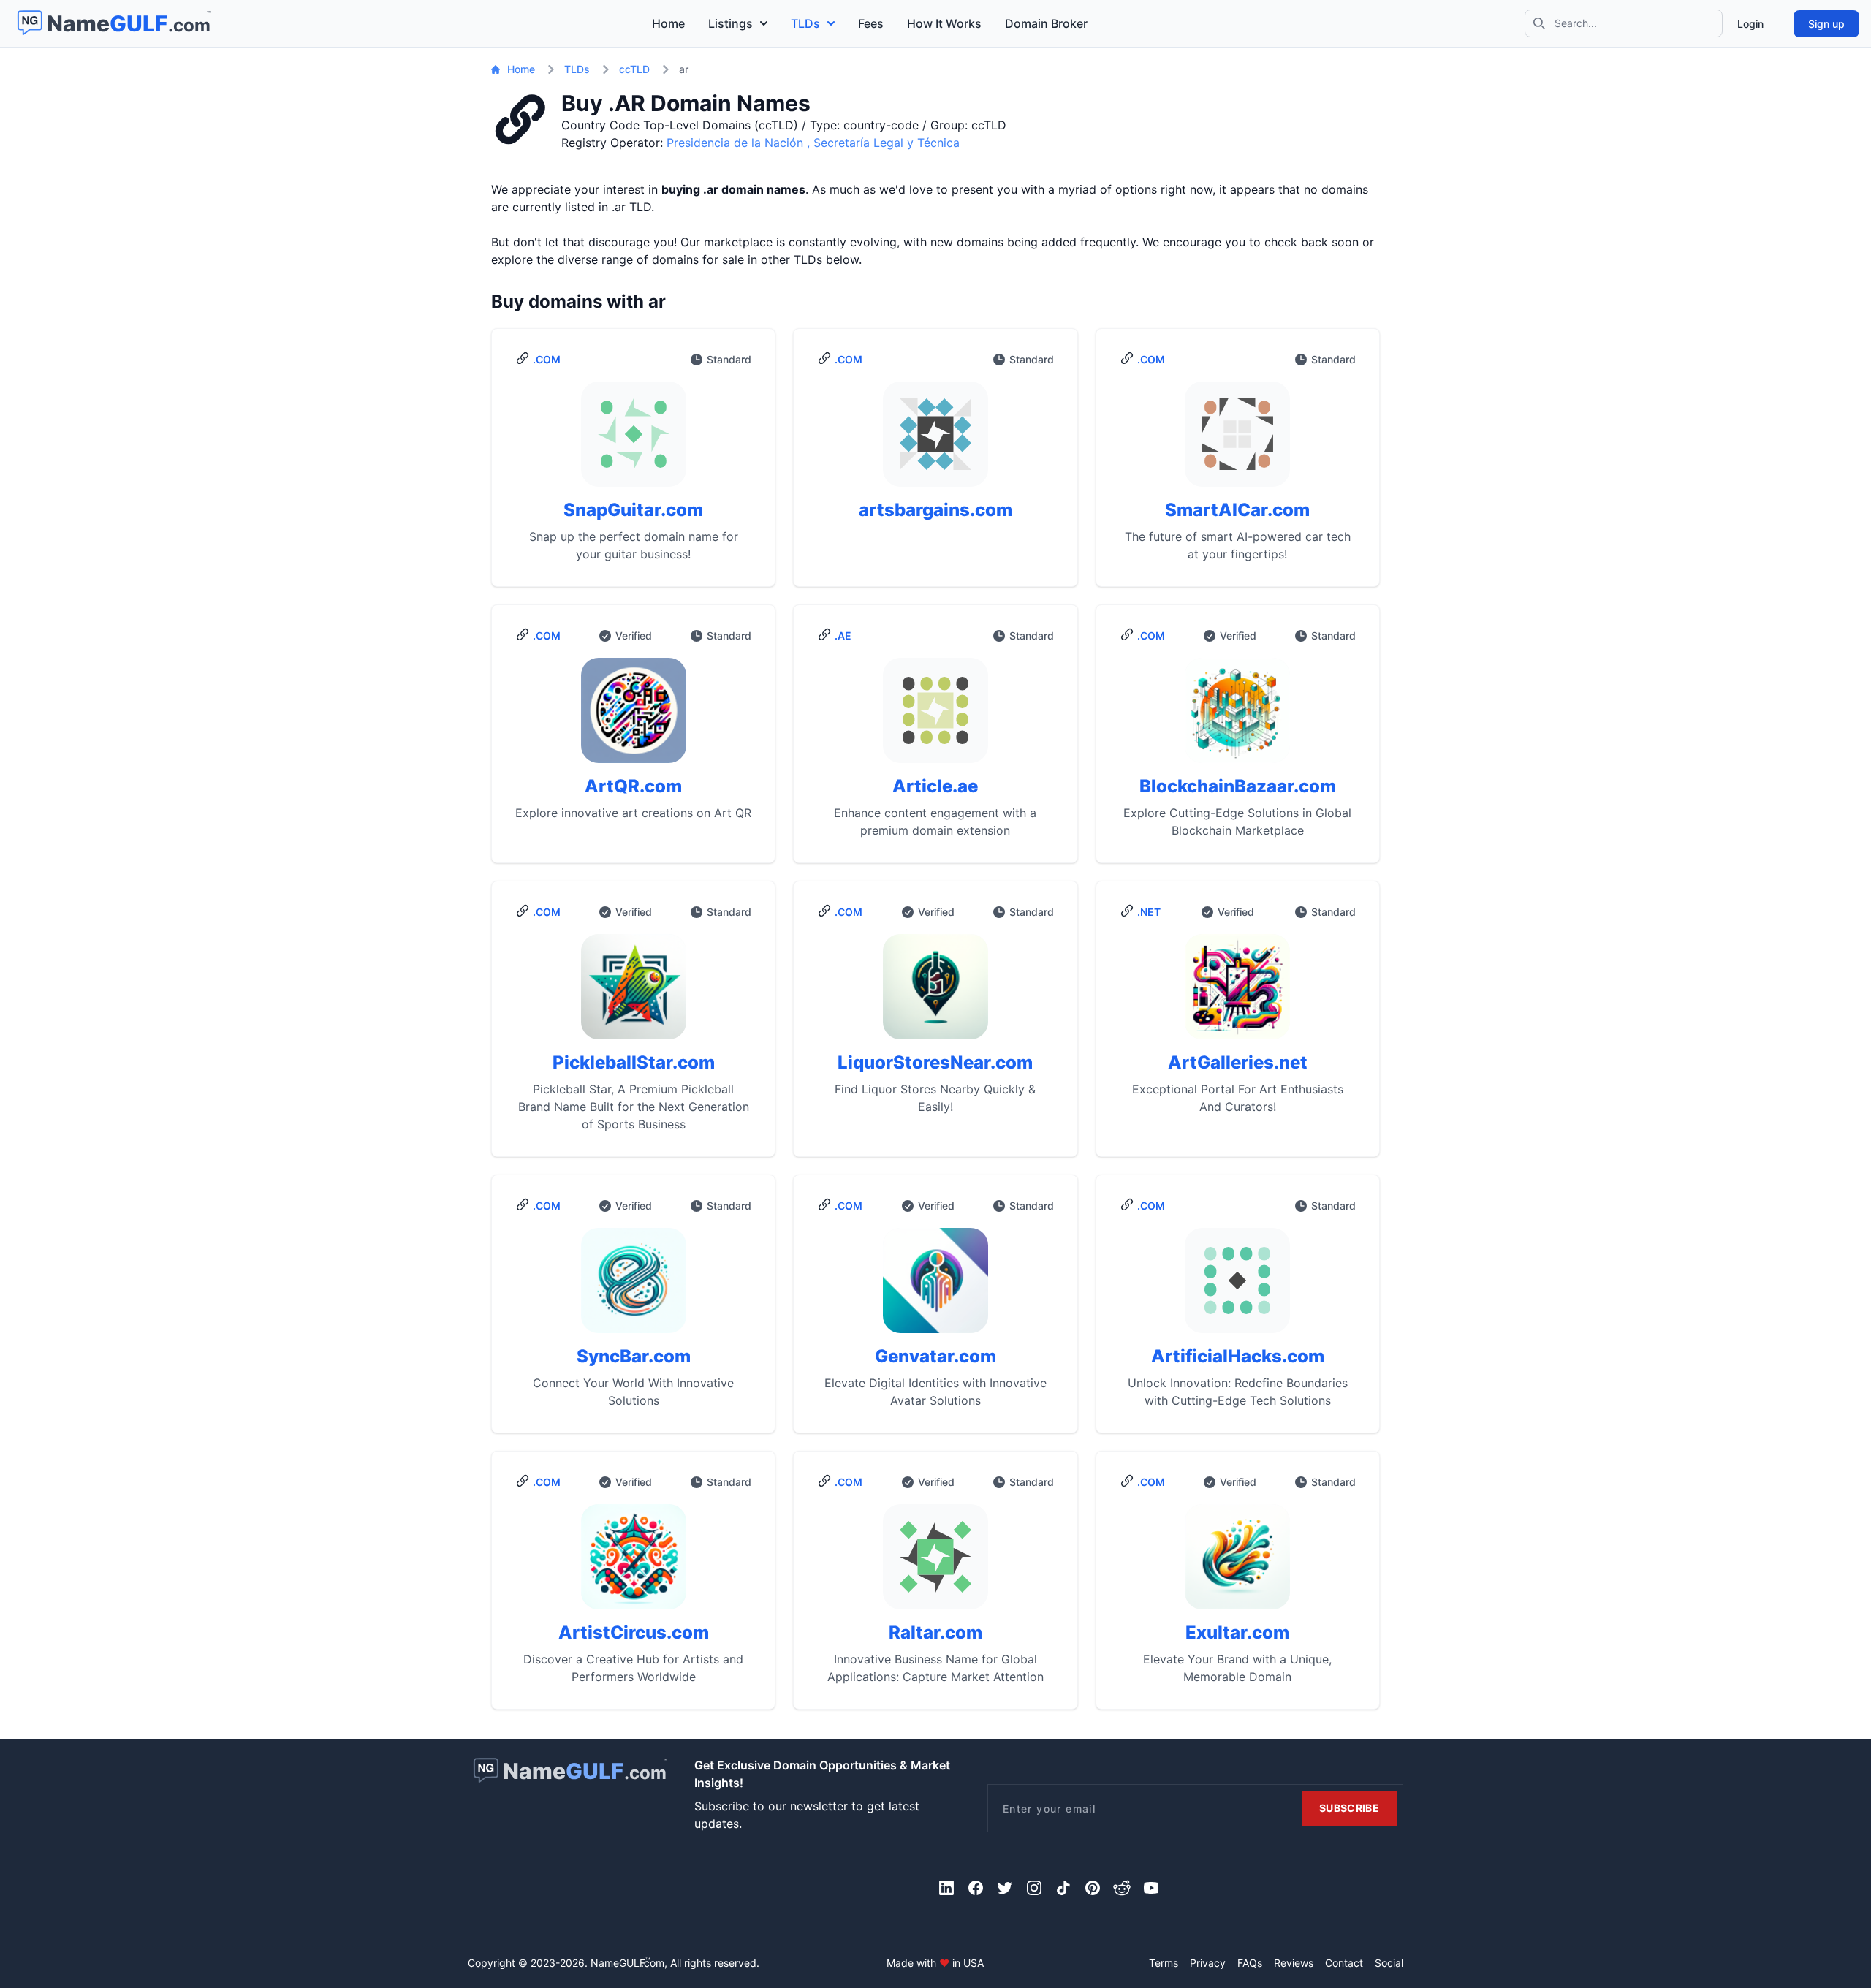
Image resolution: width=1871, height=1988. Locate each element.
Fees (871, 23)
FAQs (1250, 1963)
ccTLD (634, 69)
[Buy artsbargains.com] (935, 440)
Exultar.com (1237, 1632)
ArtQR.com (633, 786)
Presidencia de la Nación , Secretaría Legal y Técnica (813, 143)
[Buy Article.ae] (935, 716)
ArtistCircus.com (634, 1632)
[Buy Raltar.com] (935, 1563)
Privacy (1208, 1963)
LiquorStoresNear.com (935, 1062)
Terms (1164, 1963)
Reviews (1294, 1963)
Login (1750, 24)
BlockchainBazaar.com (1238, 786)
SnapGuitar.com (633, 510)
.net (1149, 912)
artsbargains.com (935, 510)
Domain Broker (1046, 23)
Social (1389, 1963)
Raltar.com (935, 1632)
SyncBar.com (634, 1356)
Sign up (1826, 24)
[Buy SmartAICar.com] (1238, 440)
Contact (1344, 1963)
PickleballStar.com (634, 1062)
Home (668, 23)
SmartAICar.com (1237, 510)
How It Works (944, 23)
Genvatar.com (935, 1356)
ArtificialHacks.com (1238, 1356)
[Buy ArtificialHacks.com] (1238, 1286)
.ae (843, 636)
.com (547, 359)
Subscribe (1349, 1808)
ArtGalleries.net (1238, 1062)
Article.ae (935, 786)
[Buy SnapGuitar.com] (633, 440)
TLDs (805, 23)
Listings (730, 23)
